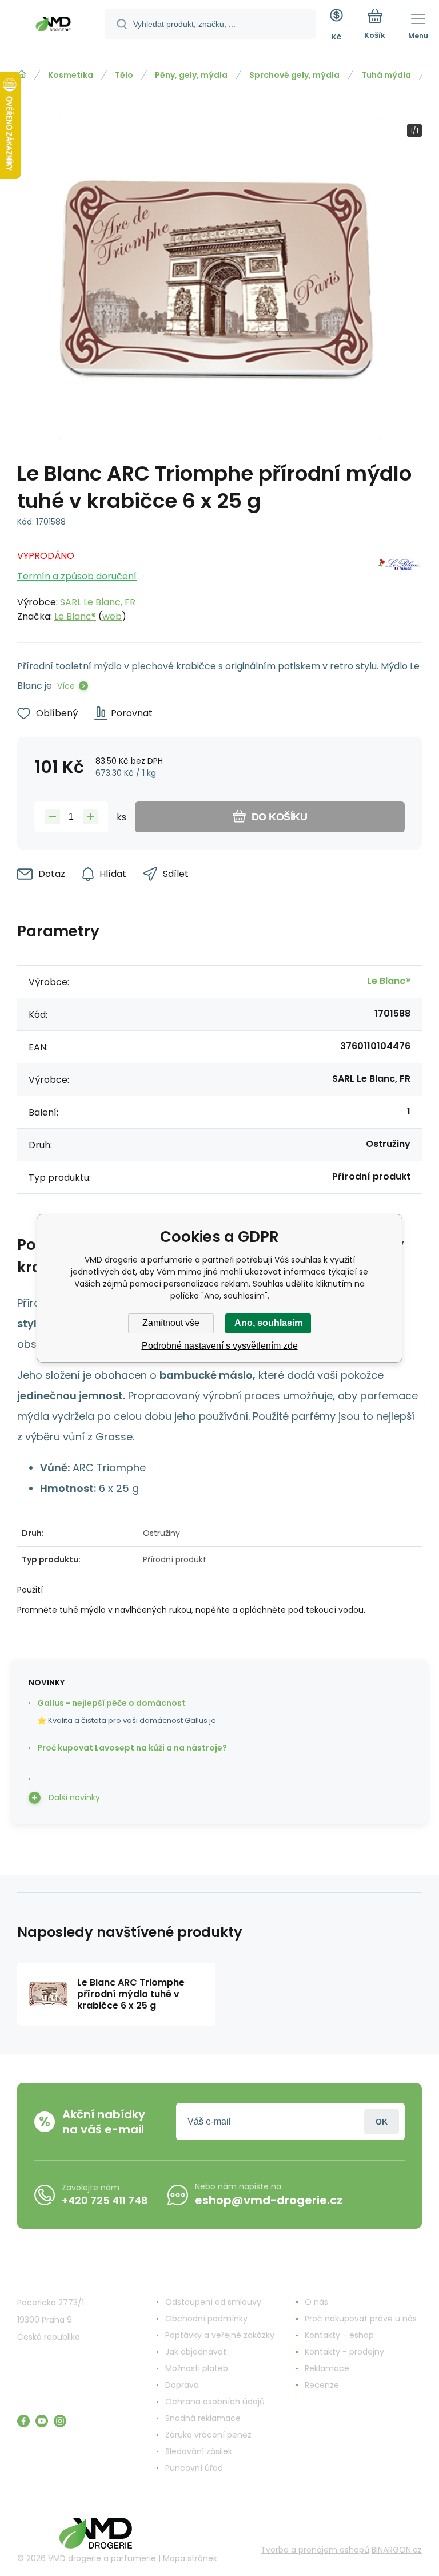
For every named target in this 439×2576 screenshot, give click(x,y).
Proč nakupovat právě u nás (361, 2319)
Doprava (182, 2385)
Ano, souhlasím (268, 1323)
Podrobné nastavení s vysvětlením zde (220, 1346)
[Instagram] (60, 2421)
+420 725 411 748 (105, 2200)
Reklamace (327, 2368)
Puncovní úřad (194, 2468)
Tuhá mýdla (386, 75)
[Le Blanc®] (400, 583)
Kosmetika (71, 75)
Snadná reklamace (203, 2418)
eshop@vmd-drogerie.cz (269, 2200)
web (112, 616)
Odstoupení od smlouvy (213, 2302)
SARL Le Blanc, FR (98, 602)
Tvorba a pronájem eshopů (315, 2550)
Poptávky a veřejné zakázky (220, 2335)
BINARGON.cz (397, 2550)
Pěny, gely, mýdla (191, 75)
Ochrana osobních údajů (215, 2402)
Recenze (322, 2385)
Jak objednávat (196, 2352)
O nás (316, 2302)
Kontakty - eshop (339, 2335)
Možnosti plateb (197, 2368)
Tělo (124, 75)
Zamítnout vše (171, 1323)
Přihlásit (382, 2121)
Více (66, 686)
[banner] (53, 26)
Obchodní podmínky (206, 2319)
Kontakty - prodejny (344, 2352)
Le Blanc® (75, 616)
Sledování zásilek (199, 2451)
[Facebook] (23, 2421)
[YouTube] (42, 2421)
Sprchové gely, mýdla (294, 75)
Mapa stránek (190, 2558)
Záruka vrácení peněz (208, 2435)
